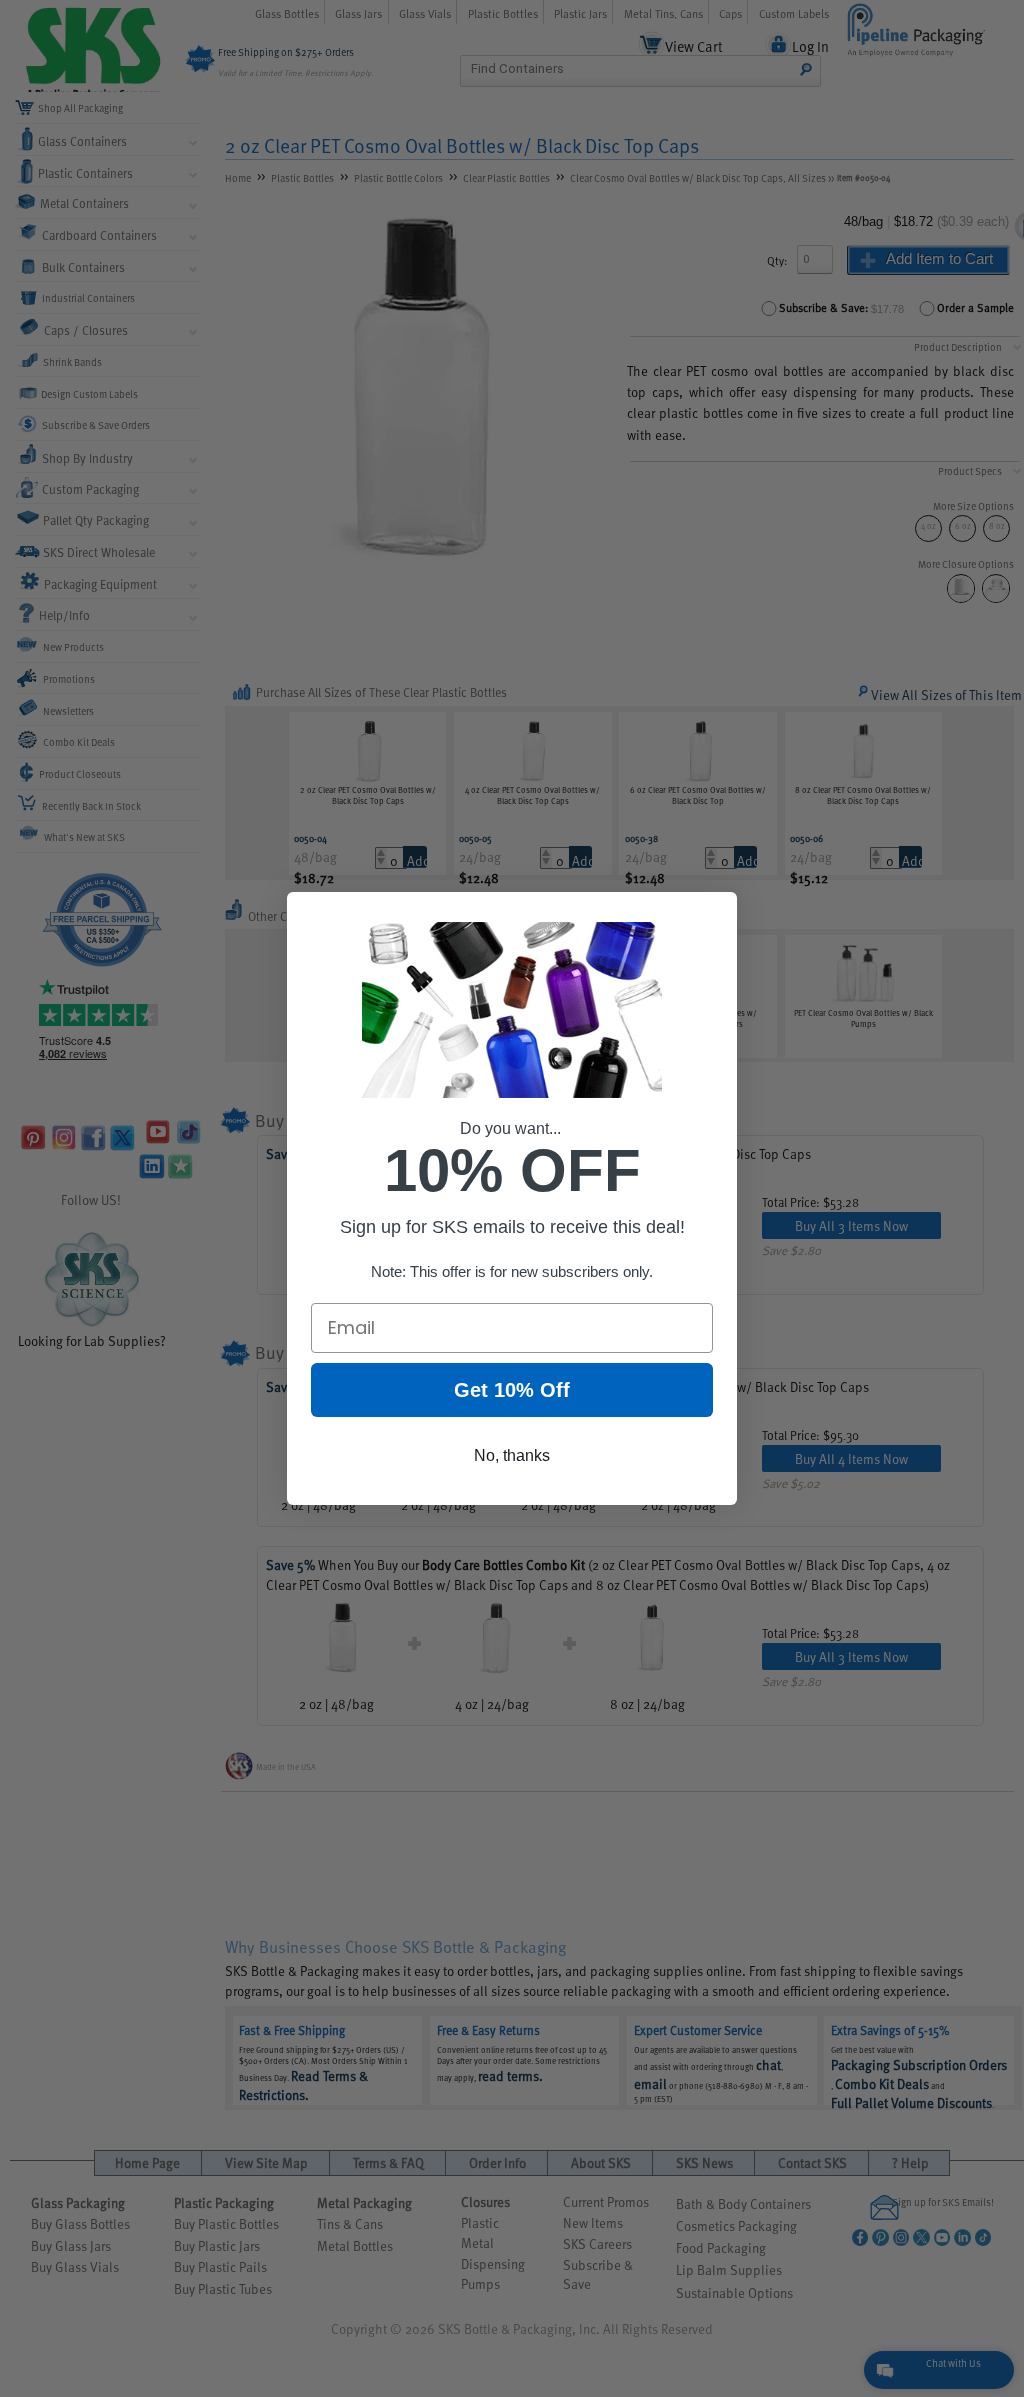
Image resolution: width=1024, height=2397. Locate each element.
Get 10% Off (512, 1390)
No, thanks (512, 1455)
